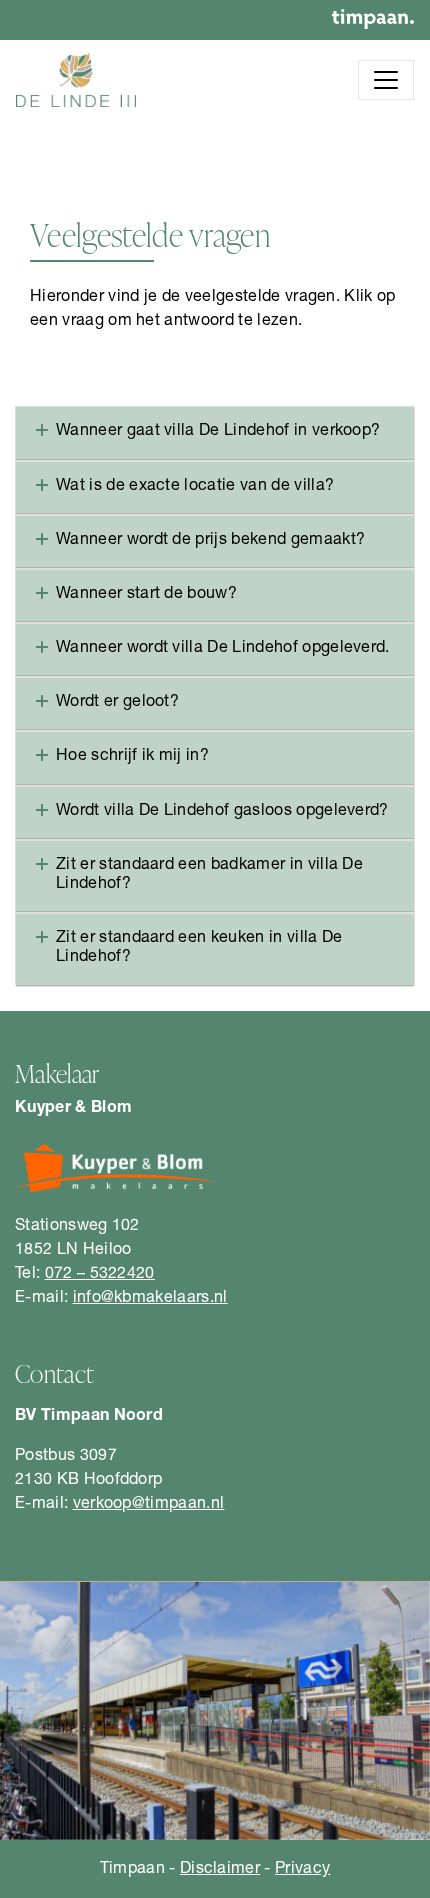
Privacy (302, 1870)
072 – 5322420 (100, 1275)
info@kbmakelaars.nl (150, 1299)
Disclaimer (220, 1870)
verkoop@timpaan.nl (149, 1505)
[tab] (215, 433)
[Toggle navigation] (386, 80)
